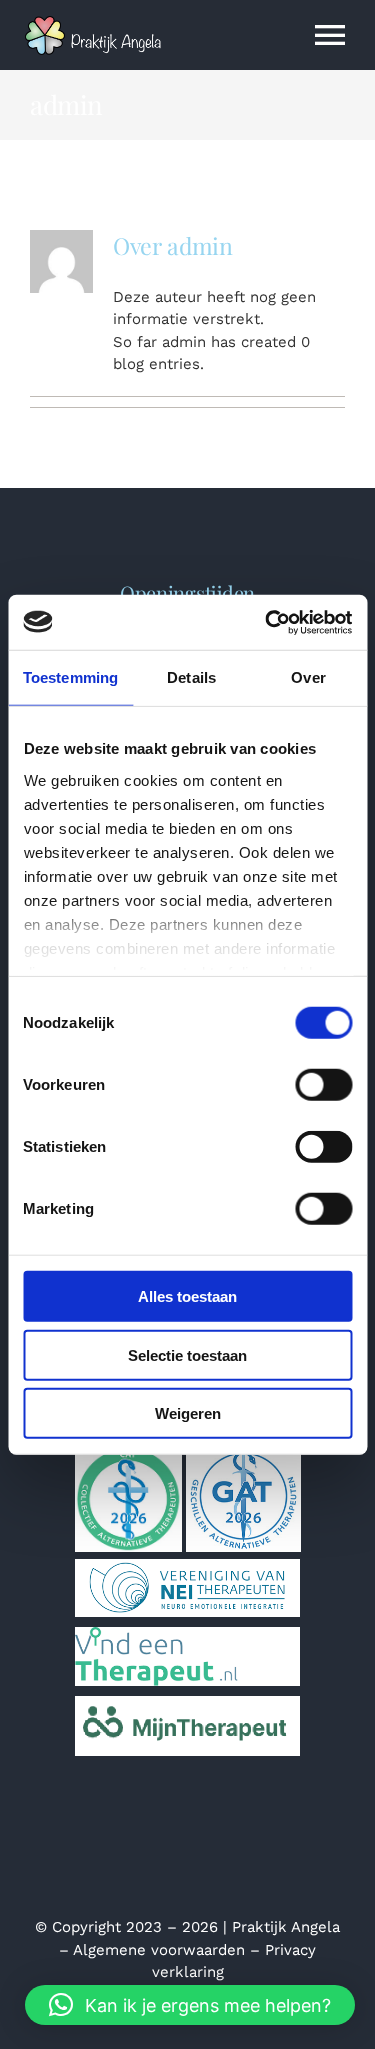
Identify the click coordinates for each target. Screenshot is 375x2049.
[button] (190, 2005)
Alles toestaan (187, 1296)
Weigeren (188, 1413)
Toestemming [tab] (70, 677)
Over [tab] (308, 677)
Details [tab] (191, 677)
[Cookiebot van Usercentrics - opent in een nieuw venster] (267, 622)
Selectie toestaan (187, 1354)
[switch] (323, 1085)
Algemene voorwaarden (159, 1950)
